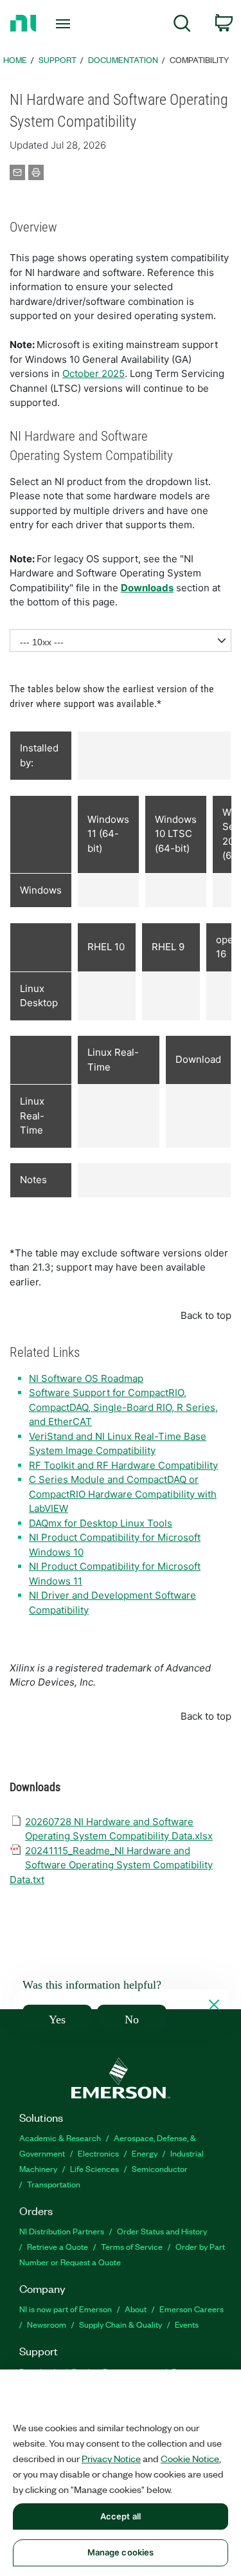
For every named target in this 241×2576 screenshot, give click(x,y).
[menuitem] (182, 25)
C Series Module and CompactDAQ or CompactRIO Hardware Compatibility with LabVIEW (123, 1494)
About (136, 2309)
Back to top (206, 1315)
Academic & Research (60, 2138)
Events (187, 2324)
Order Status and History (162, 2231)
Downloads (147, 588)
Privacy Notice (111, 2458)
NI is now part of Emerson (66, 2309)
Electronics (98, 2153)
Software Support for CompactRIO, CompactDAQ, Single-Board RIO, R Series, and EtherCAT (123, 1407)
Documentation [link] (123, 60)
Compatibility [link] (199, 60)
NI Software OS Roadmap (86, 1378)
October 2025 (94, 373)
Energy (145, 2153)
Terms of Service (132, 2246)
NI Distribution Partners (62, 2231)
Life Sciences (94, 2168)
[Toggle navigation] (65, 24)
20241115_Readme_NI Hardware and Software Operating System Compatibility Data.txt (111, 1865)
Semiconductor (160, 2168)
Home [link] (15, 60)
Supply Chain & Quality (121, 2324)
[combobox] (121, 640)
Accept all (121, 2516)
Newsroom (47, 2324)
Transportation (54, 2184)
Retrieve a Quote (58, 2246)
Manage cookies (121, 2552)
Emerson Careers (192, 2309)
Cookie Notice (190, 2458)
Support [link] (58, 60)
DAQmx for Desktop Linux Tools (101, 1523)
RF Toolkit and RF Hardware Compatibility (123, 1465)
